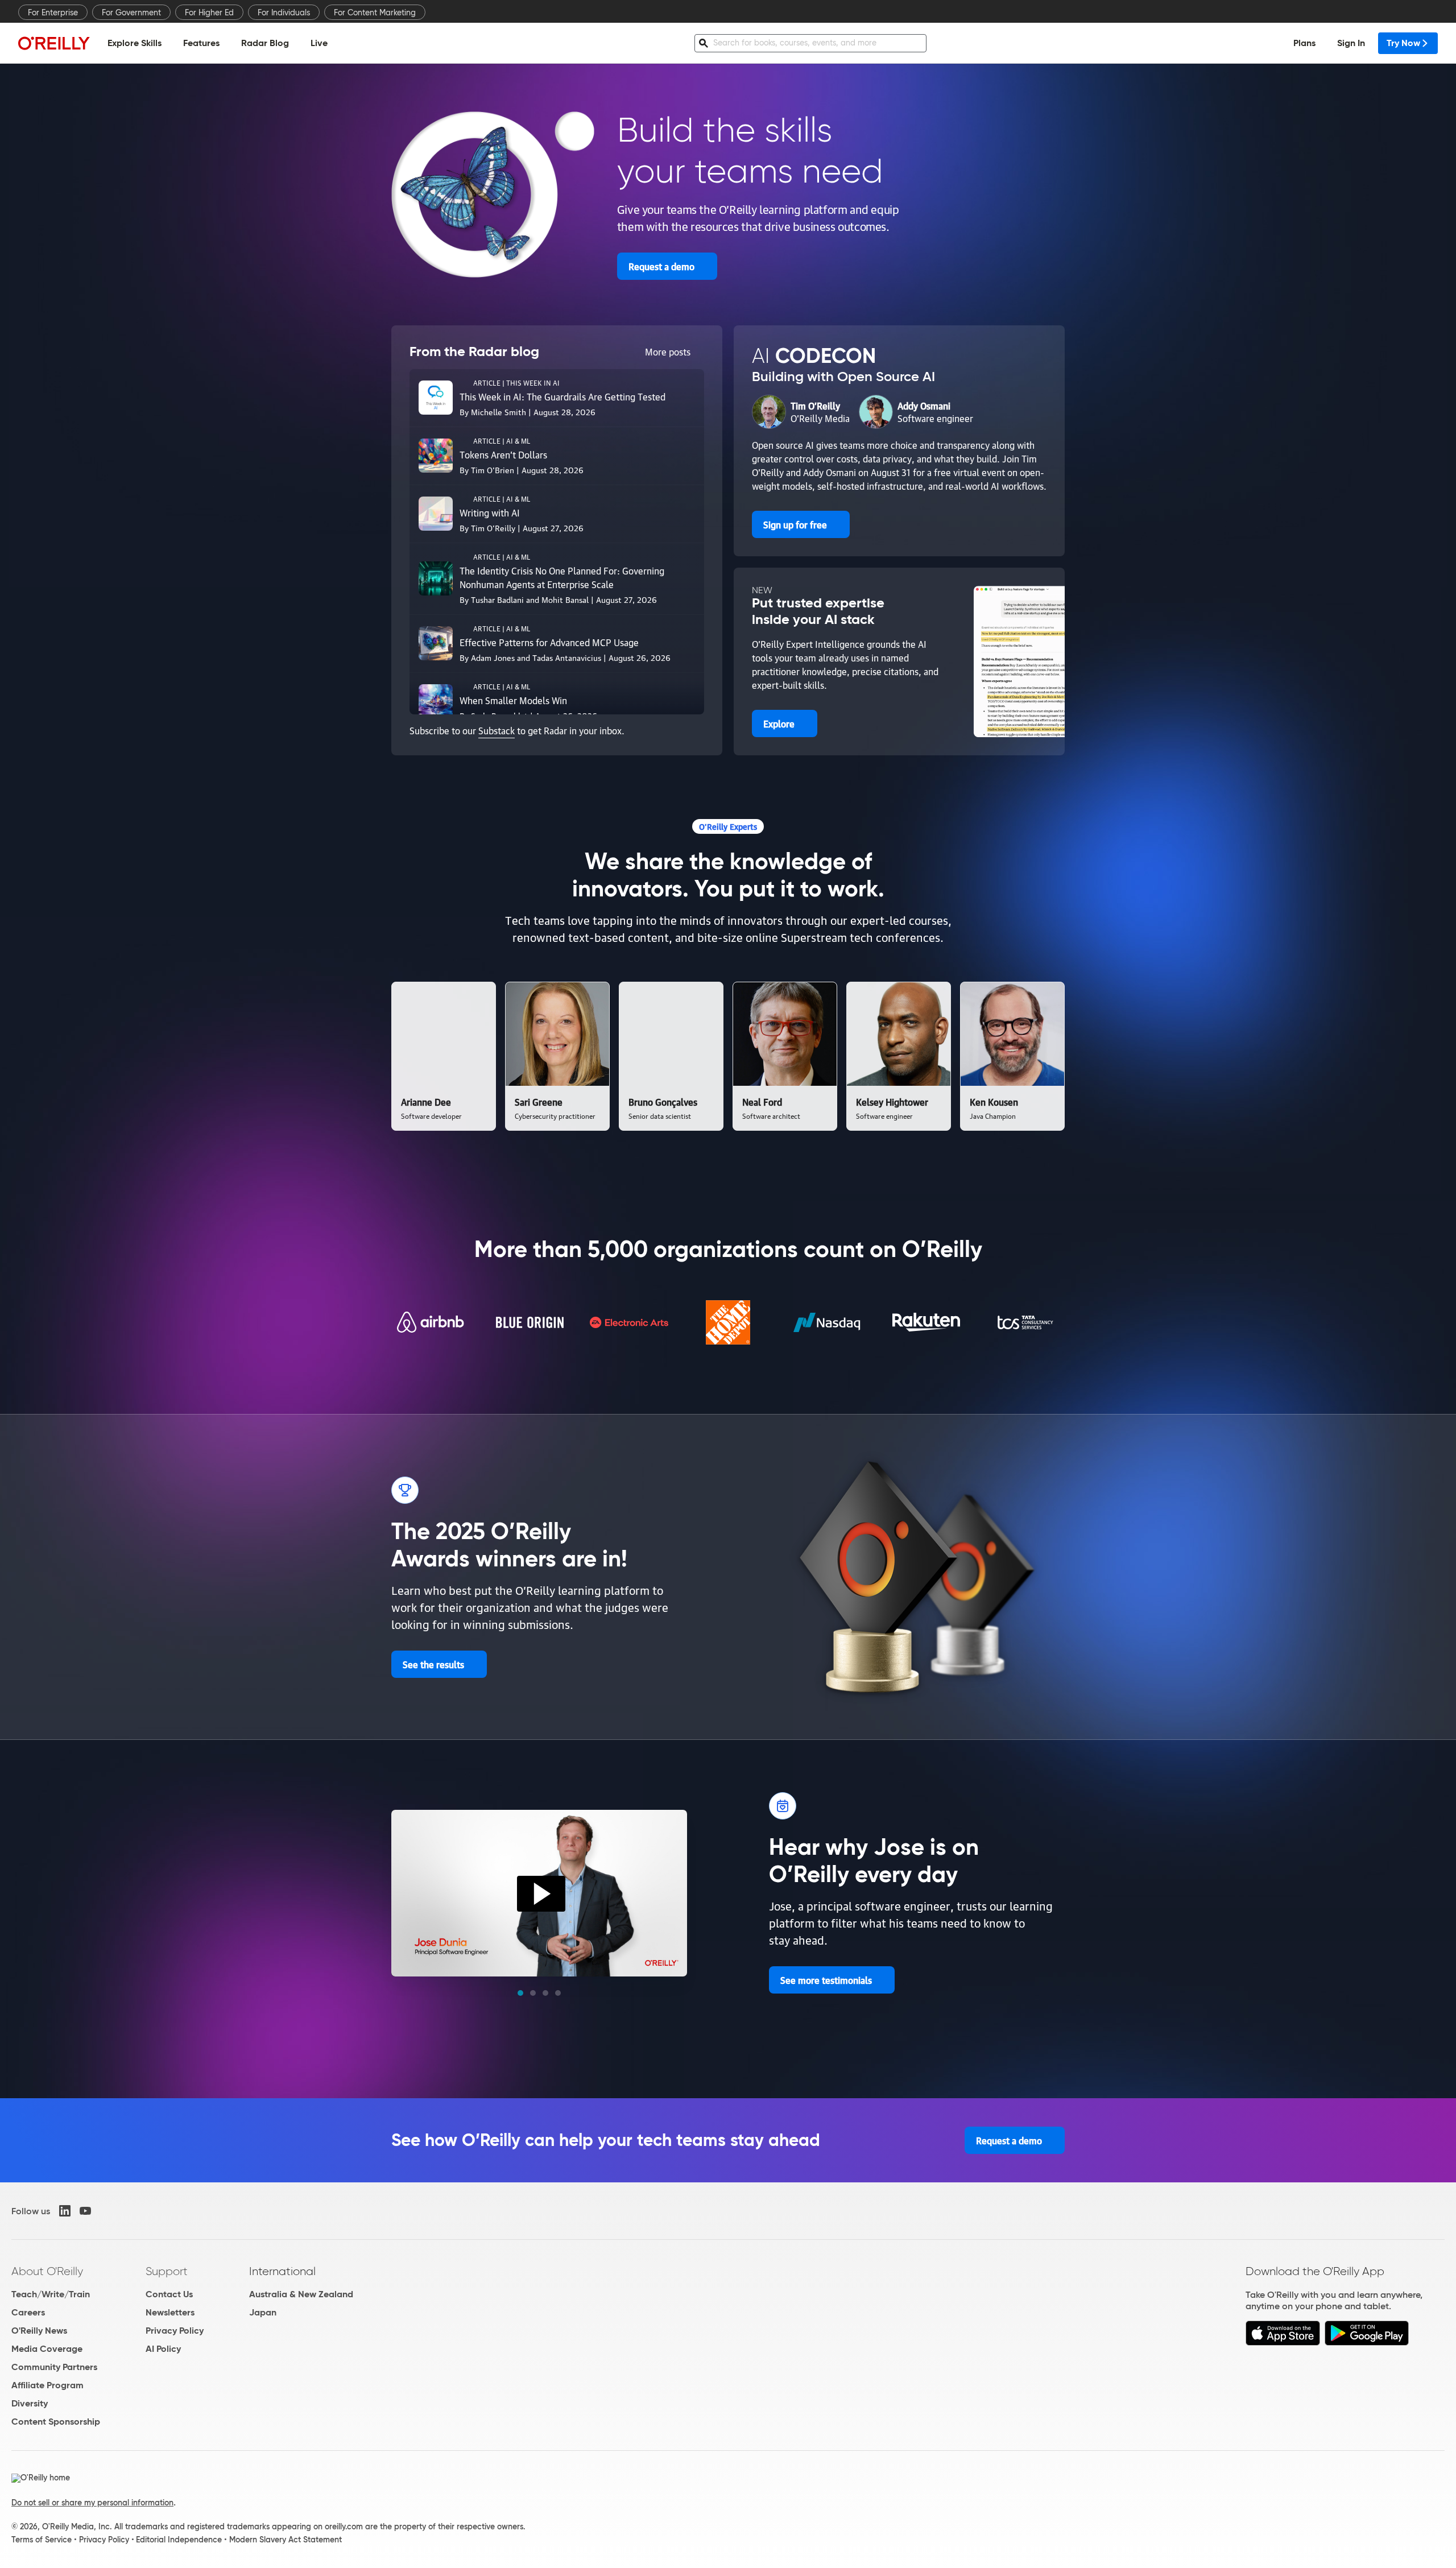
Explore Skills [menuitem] (135, 43)
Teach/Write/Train (51, 2294)
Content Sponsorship (56, 2422)
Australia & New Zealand (301, 2294)
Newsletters (170, 2312)
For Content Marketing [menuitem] (375, 13)
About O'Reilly (47, 2271)
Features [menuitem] (201, 43)
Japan (263, 2312)
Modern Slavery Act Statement (286, 2540)
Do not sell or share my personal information (92, 2503)
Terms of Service (42, 2540)
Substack (497, 730)
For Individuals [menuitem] (284, 13)
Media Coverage (47, 2349)
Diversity (30, 2403)
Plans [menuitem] (1304, 43)
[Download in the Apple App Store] (1283, 2342)
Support (167, 2271)
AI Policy (163, 2349)
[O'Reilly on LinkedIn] (65, 2211)
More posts (668, 352)
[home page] (54, 43)
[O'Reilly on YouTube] (85, 2211)
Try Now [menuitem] (1403, 43)
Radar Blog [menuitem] (265, 43)
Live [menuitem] (319, 43)
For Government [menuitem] (131, 13)
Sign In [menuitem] (1351, 43)
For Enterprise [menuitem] (53, 13)
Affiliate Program (47, 2385)
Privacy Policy (175, 2331)
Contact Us (169, 2294)
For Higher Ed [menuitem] (209, 13)
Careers (28, 2312)
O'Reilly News (39, 2331)
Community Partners (54, 2367)
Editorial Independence (179, 2540)
